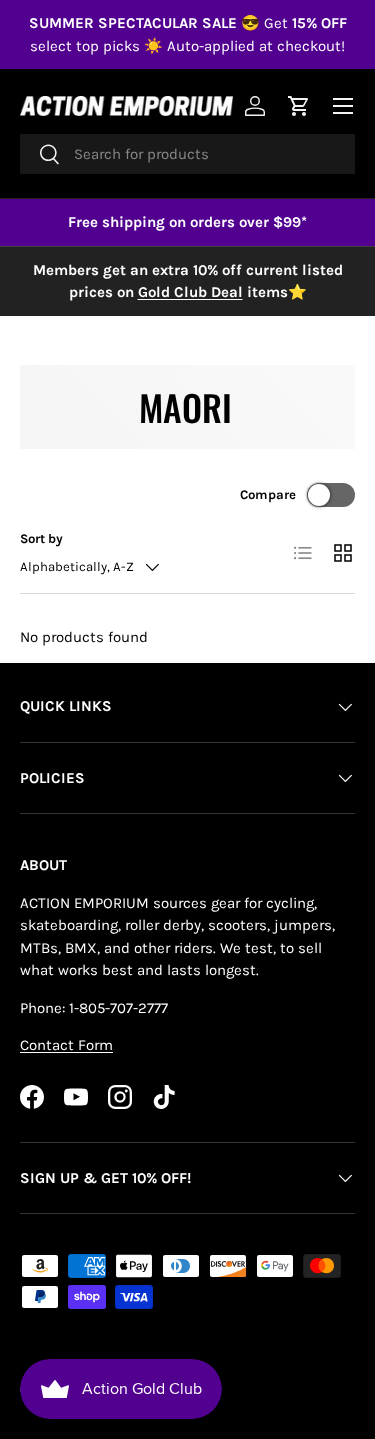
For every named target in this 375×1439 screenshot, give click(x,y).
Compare (268, 494)
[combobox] (187, 154)
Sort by (41, 538)
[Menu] (343, 106)
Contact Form (66, 1045)
